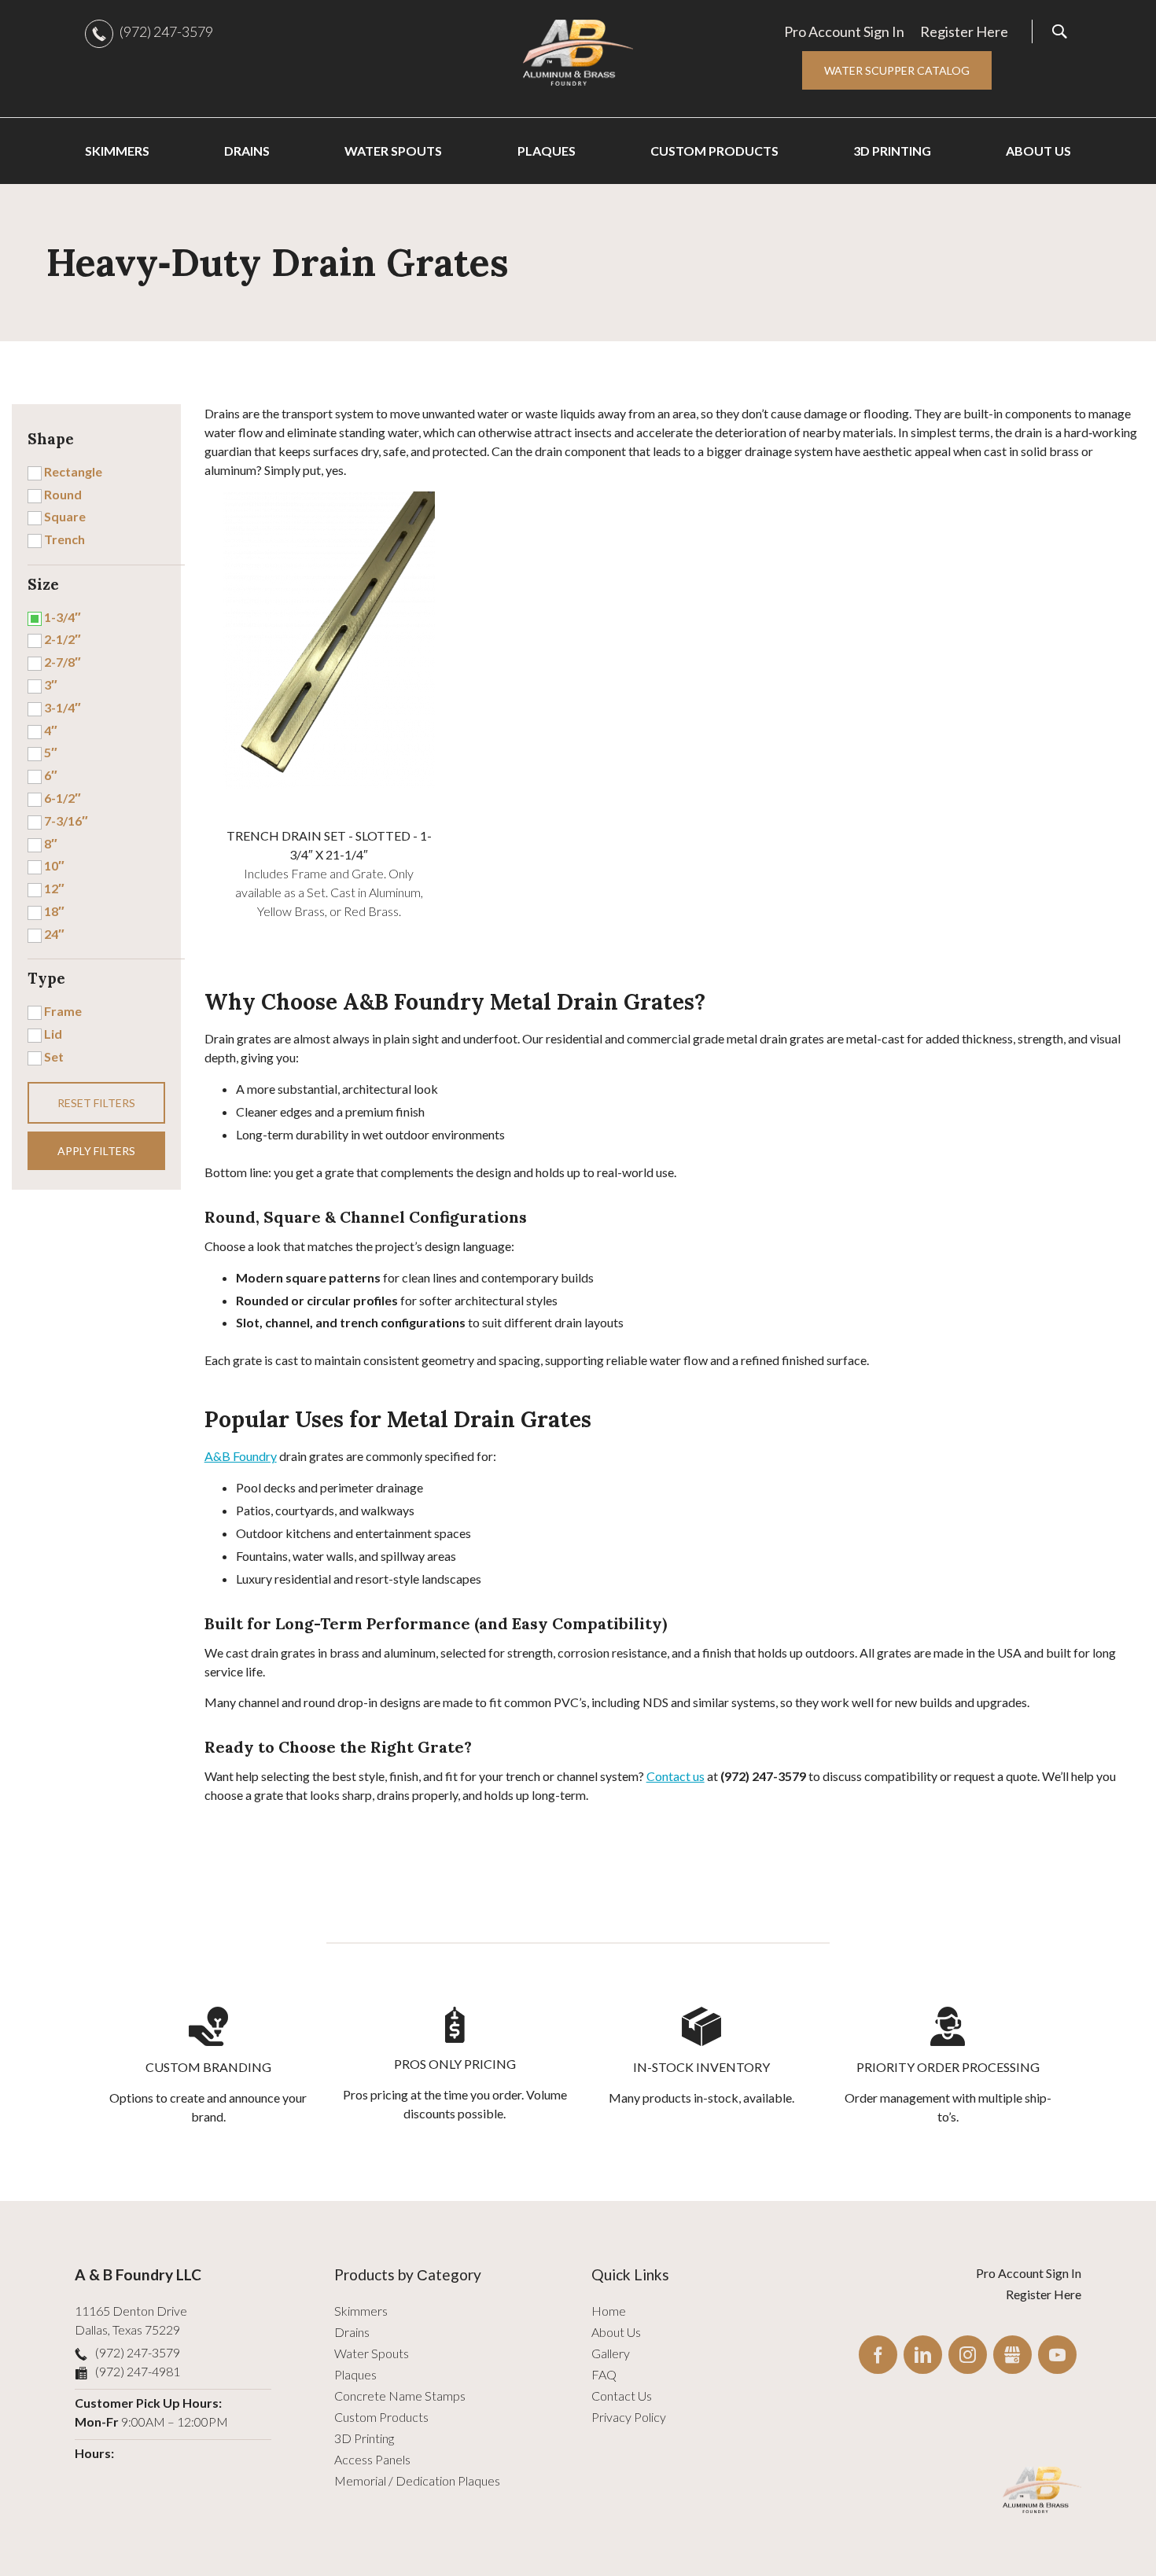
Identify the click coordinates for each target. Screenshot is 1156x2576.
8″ (51, 843)
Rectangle (73, 471)
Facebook (878, 2355)
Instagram (968, 2355)
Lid (53, 1034)
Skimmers (361, 2311)
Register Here (964, 31)
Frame (63, 1011)
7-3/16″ (66, 821)
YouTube (1057, 2355)
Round (63, 494)
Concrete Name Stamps (400, 2396)
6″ (51, 775)
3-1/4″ (63, 707)
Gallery (611, 2353)
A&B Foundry (241, 1456)
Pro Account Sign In (844, 31)
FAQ (604, 2374)
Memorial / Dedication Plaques (417, 2480)
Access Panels (372, 2459)
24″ (54, 934)
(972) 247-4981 (138, 2371)
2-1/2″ (63, 639)
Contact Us (622, 2396)
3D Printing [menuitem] (892, 151)
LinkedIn (923, 2355)
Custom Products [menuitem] (714, 151)
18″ (54, 911)
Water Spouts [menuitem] (393, 151)
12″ (54, 888)
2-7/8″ (63, 662)
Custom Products (381, 2417)
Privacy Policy (629, 2417)
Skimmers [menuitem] (117, 151)
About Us (616, 2332)
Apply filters (96, 1151)
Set (54, 1056)
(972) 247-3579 (166, 31)
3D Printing (364, 2438)
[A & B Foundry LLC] (578, 53)
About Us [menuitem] (1038, 151)
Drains (352, 2332)
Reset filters (96, 1103)
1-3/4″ (63, 617)
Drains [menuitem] (247, 151)
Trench (64, 539)
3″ (51, 684)
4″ (51, 730)
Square (65, 516)
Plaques (355, 2374)
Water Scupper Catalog (897, 70)
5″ (51, 752)
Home (609, 2311)
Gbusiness (1012, 2355)
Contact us (676, 1776)
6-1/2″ (63, 798)
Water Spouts (372, 2353)
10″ (54, 865)
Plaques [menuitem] (547, 151)
